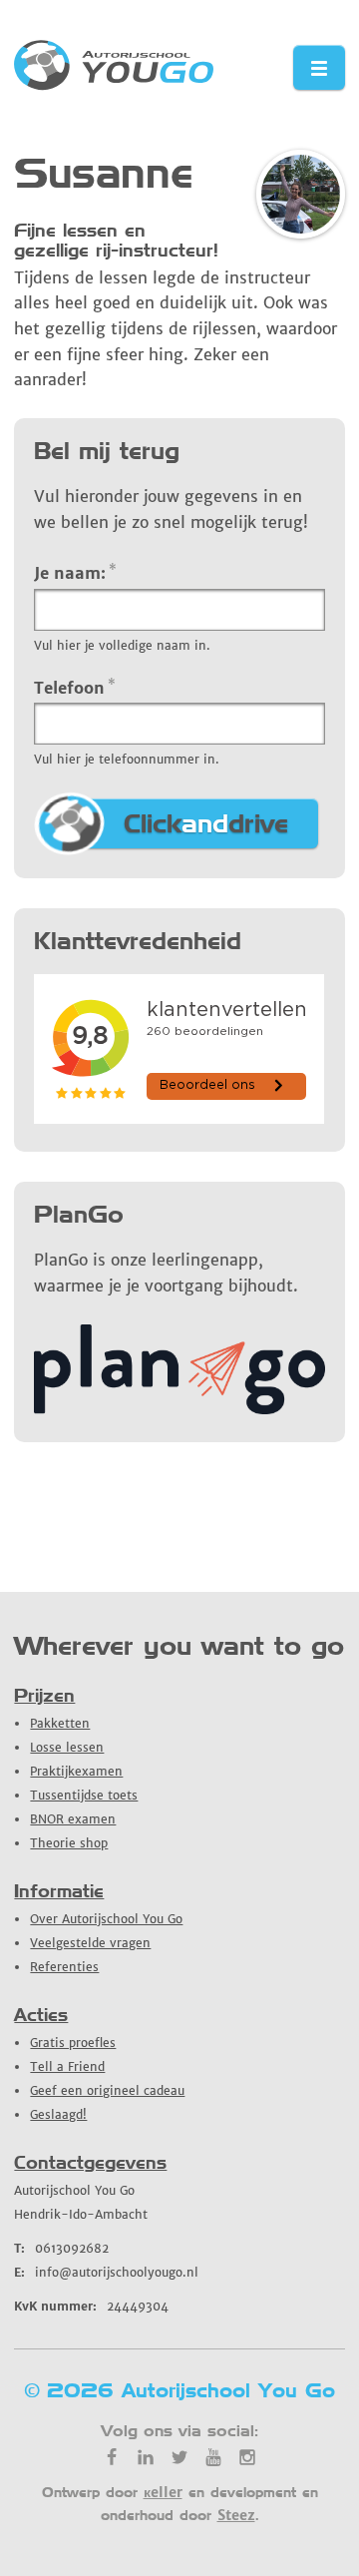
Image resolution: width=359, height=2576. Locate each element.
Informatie (59, 1891)
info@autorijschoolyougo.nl (106, 2272)
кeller (163, 2492)
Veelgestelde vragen (90, 1943)
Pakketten (60, 1723)
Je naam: (75, 572)
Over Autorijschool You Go (106, 1919)
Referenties (64, 1967)
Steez (236, 2515)
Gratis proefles (73, 2043)
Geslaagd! (58, 2114)
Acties (41, 2015)
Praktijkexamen (76, 1771)
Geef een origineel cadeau (107, 2090)
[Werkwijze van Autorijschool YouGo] (179, 1408)
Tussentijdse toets (84, 1795)
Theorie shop (69, 1843)
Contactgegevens (90, 2162)
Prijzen (44, 1695)
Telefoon (75, 687)
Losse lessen (67, 1747)
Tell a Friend (67, 2066)
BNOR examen (73, 1819)
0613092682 (61, 2248)
